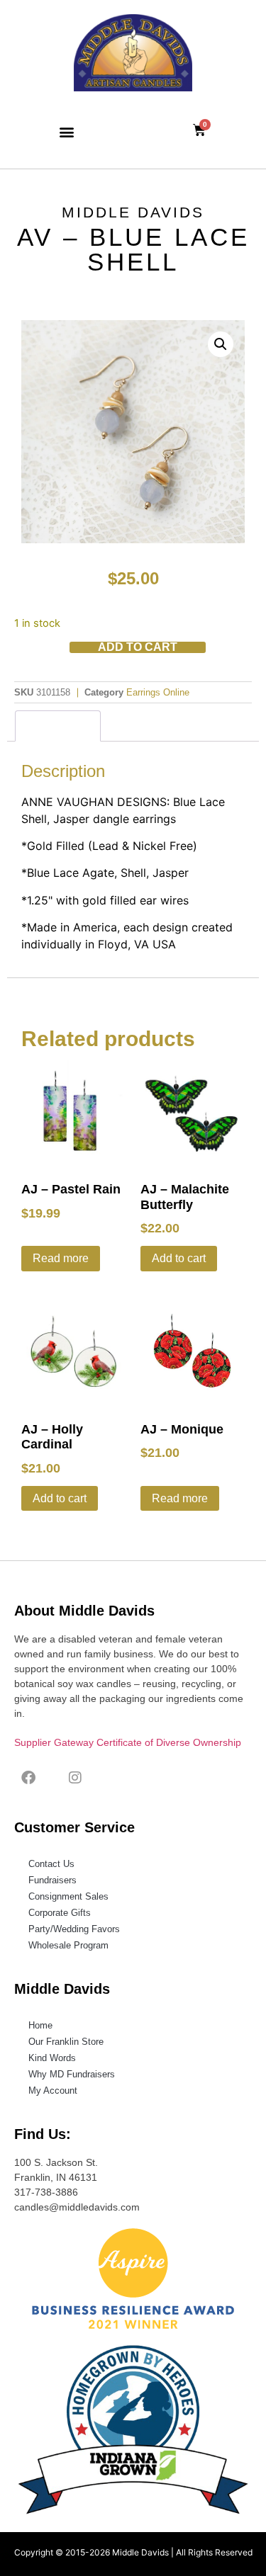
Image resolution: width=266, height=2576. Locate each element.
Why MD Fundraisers (72, 2074)
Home (40, 2025)
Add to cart (138, 647)
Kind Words (52, 2058)
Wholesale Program (68, 1945)
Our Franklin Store (66, 2042)
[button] (66, 131)
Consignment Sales (68, 1896)
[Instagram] (75, 1778)
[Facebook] (28, 1778)
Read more (61, 1258)
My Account (53, 2090)
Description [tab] (58, 726)
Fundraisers (52, 1880)
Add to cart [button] (179, 1258)
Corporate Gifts (60, 1913)
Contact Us (51, 1864)
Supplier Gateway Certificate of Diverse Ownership (128, 1742)
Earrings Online (158, 692)
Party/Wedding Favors (74, 1929)
